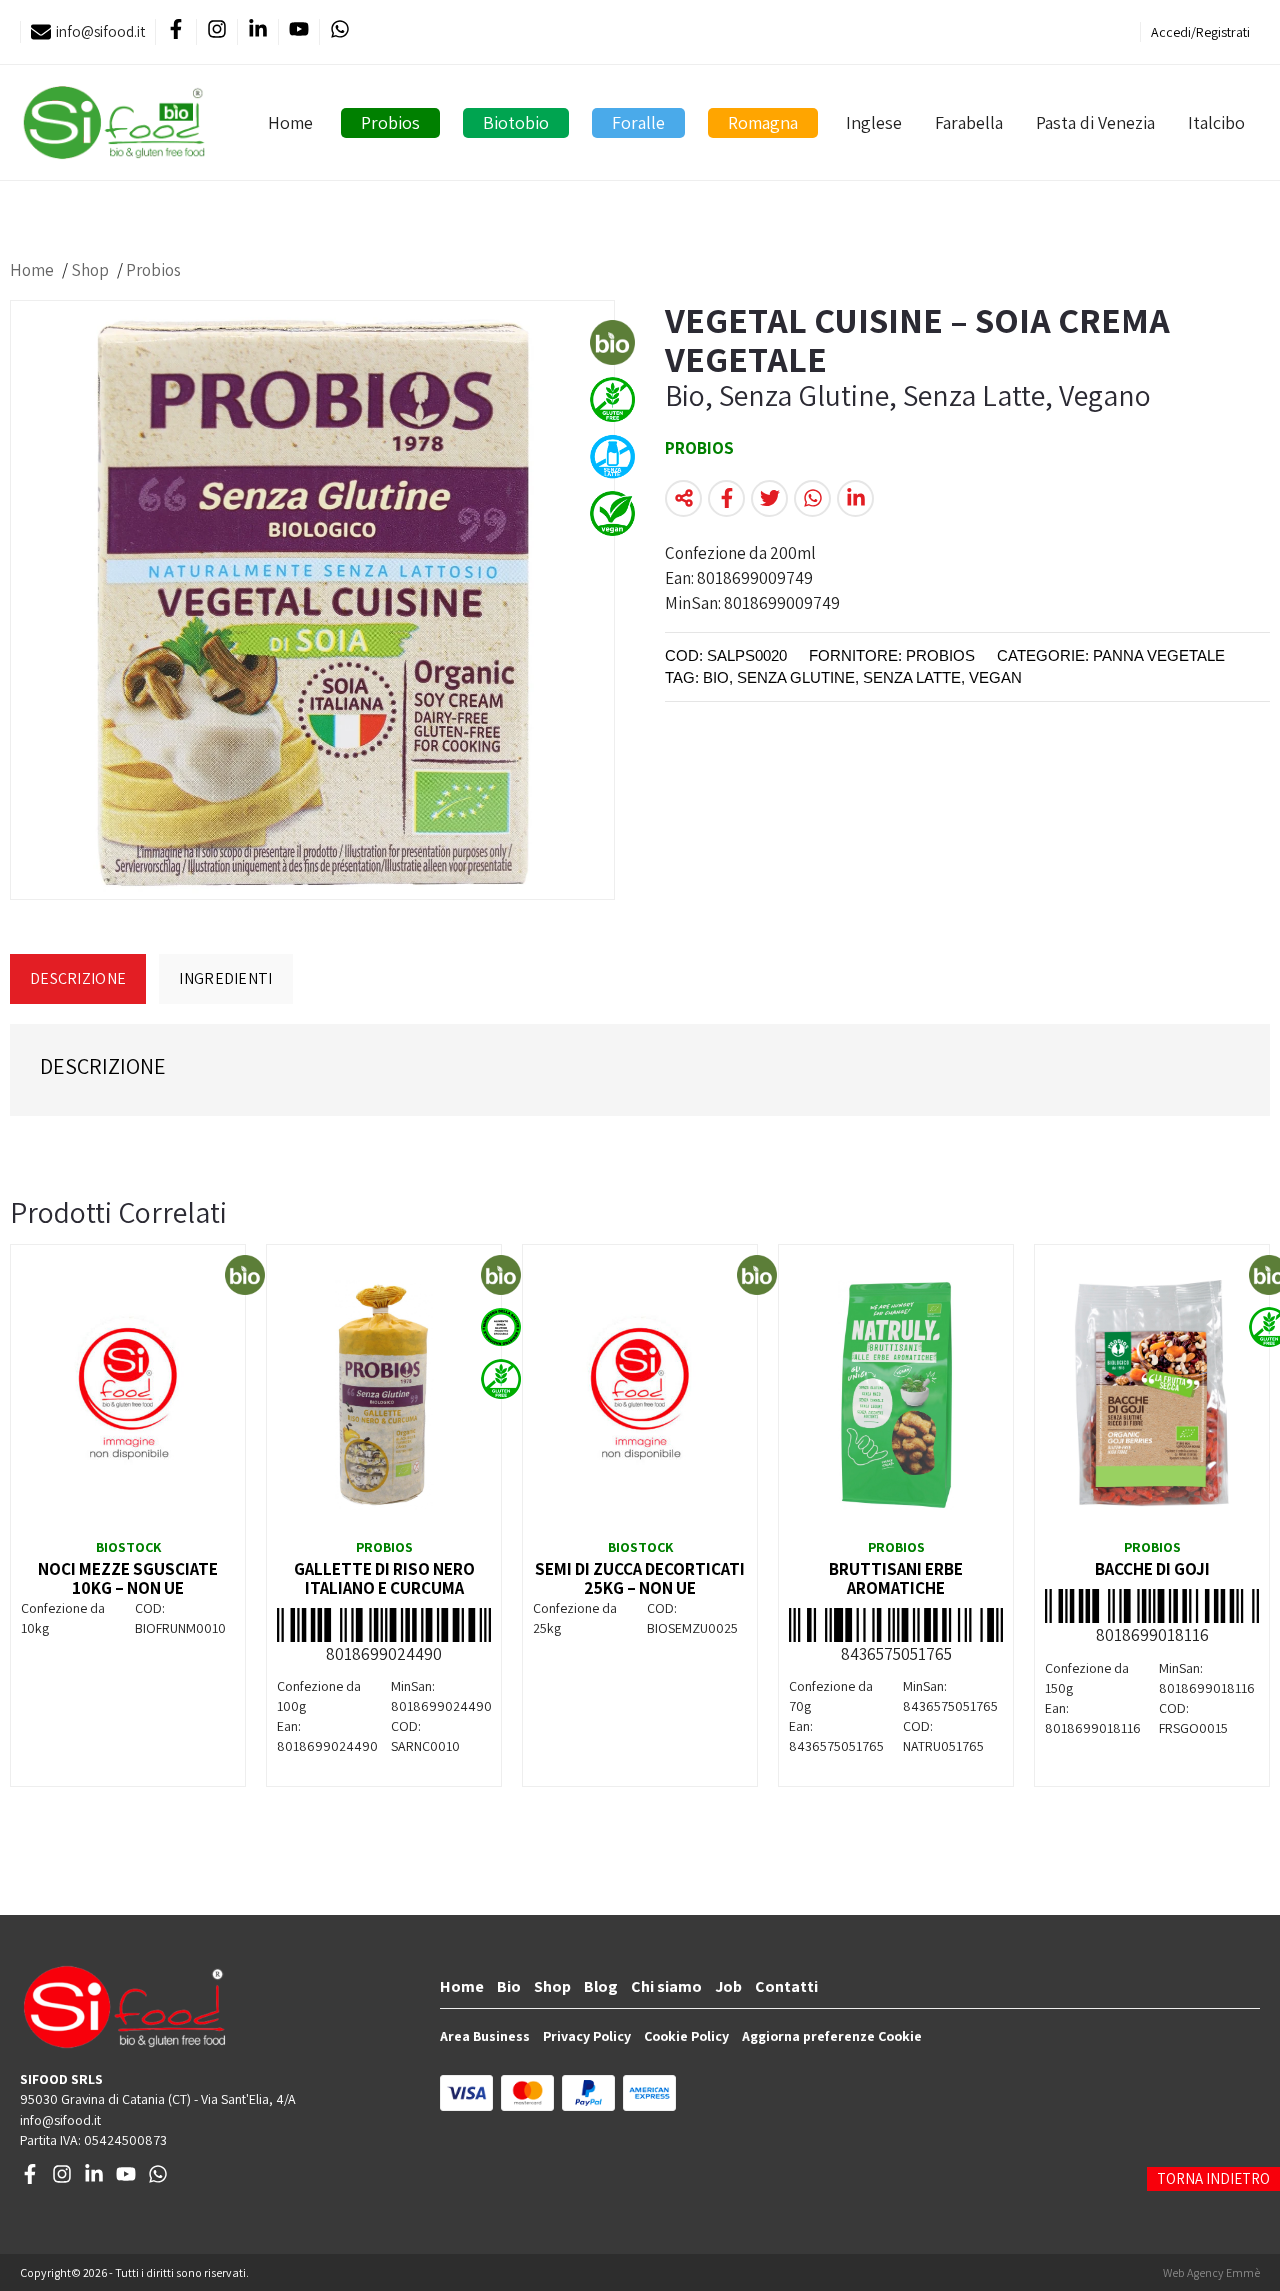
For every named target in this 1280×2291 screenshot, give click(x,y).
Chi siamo (666, 1986)
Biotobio (516, 122)
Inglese (874, 122)
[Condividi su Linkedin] (855, 498)
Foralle (638, 122)
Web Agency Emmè (1211, 2272)
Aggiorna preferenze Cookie (832, 2036)
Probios (390, 122)
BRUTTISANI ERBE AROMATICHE (896, 1578)
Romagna (763, 122)
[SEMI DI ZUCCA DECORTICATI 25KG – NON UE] (640, 1395)
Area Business (485, 2036)
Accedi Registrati (1200, 32)
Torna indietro (1213, 2178)
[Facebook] (175, 32)
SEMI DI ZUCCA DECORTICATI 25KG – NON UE (640, 1578)
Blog (601, 1986)
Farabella (969, 122)
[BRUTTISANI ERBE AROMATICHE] (896, 1395)
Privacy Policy (587, 2036)
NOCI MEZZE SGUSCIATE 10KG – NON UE (128, 1578)
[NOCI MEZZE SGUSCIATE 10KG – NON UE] (128, 1395)
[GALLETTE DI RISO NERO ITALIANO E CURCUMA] (384, 1395)
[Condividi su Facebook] (726, 498)
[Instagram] (216, 32)
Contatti (786, 1986)
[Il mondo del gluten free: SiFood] (114, 122)
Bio (509, 1986)
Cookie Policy (686, 2036)
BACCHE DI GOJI (1152, 1569)
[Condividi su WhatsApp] (812, 498)
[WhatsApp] (339, 32)
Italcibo (1216, 122)
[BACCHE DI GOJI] (1152, 1395)
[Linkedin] (257, 32)
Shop (90, 270)
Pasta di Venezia (1095, 122)
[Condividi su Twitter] (769, 498)
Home (290, 122)
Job (728, 1986)
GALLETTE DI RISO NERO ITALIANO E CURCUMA (384, 1578)
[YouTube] (298, 32)
